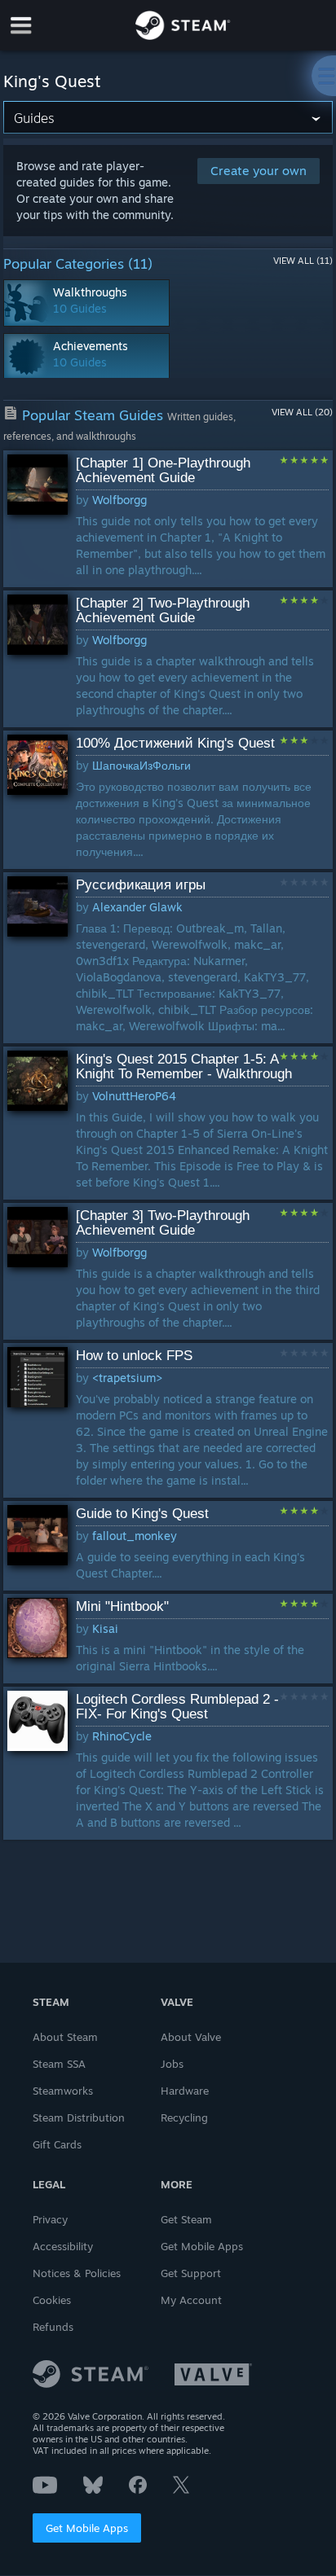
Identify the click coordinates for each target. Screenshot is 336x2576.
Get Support (191, 2273)
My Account (191, 2300)
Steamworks (63, 2091)
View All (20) (302, 412)
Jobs (172, 2064)
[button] (168, 519)
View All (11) (303, 261)
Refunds (53, 2327)
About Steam (65, 2037)
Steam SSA (59, 2064)
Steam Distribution (79, 2117)
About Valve (191, 2037)
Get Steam (186, 2219)
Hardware (185, 2091)
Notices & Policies (77, 2273)
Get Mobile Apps (87, 2528)
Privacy (50, 2219)
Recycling (184, 2117)
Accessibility (63, 2246)
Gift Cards (57, 2144)
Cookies (52, 2300)
